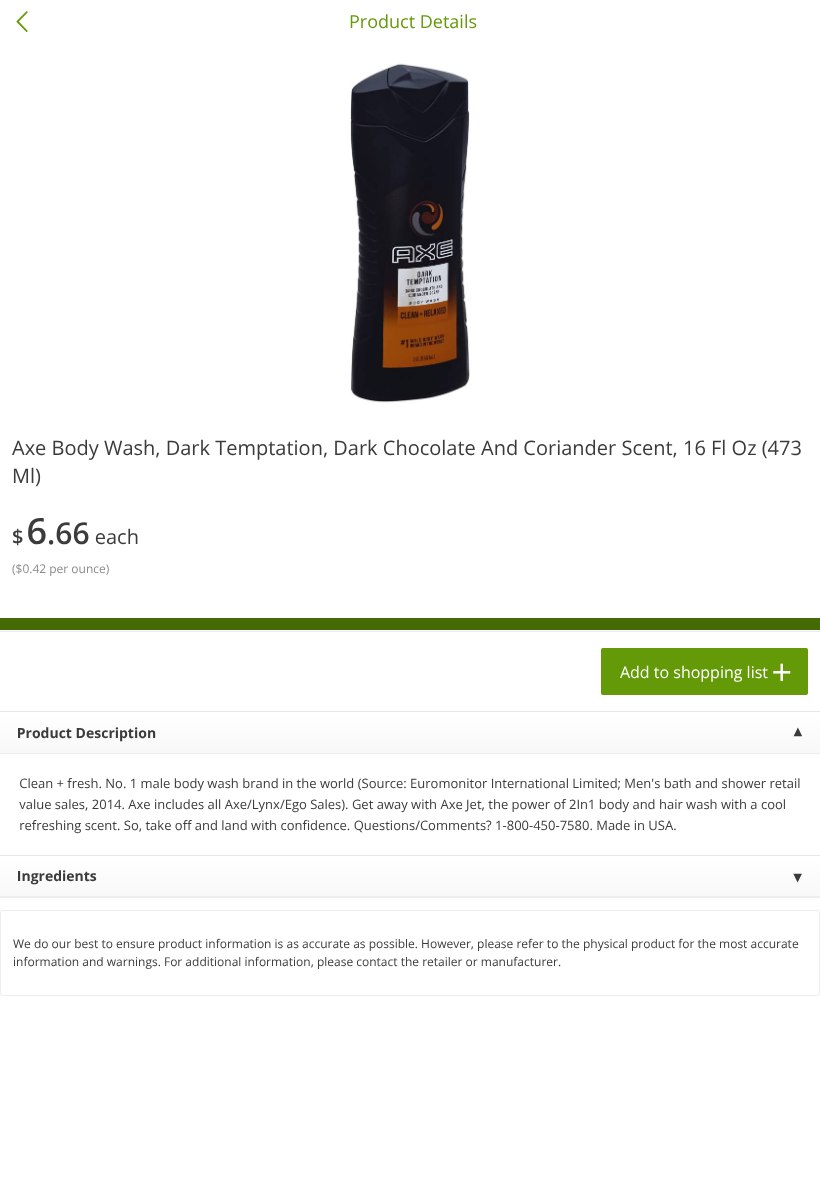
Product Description (86, 733)
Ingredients (57, 876)
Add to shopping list (694, 672)
